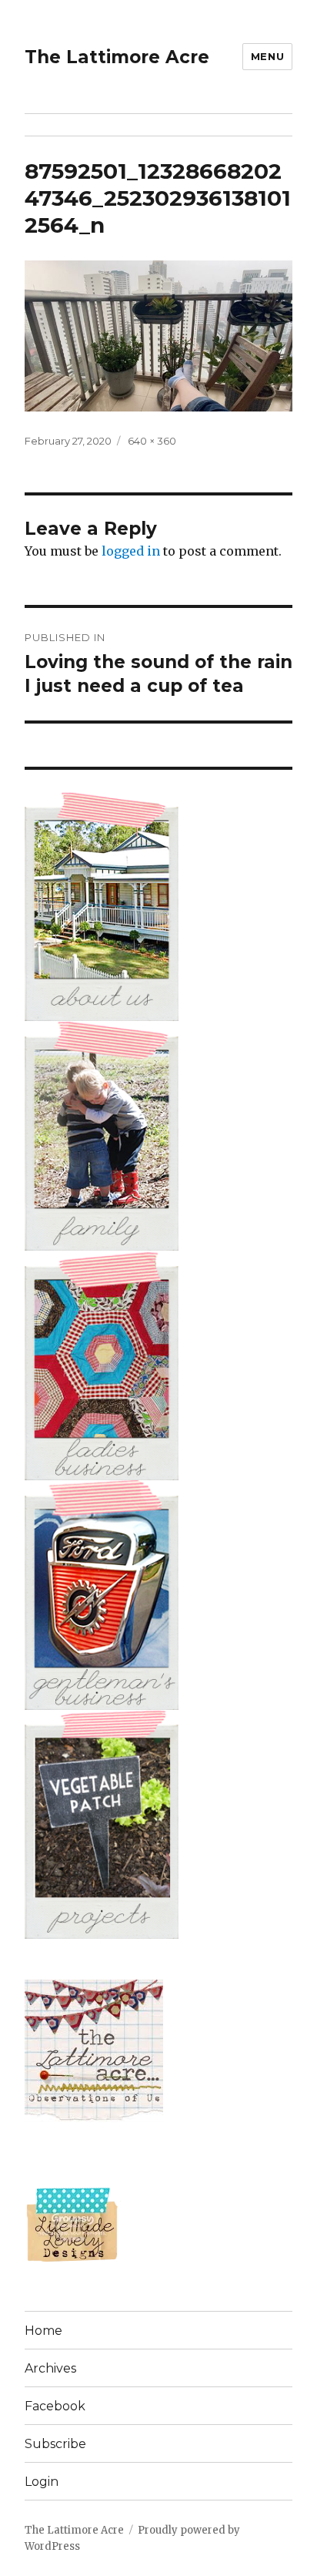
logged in (131, 551)
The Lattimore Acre (117, 57)
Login (42, 2482)
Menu (267, 56)
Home (43, 2331)
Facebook (55, 2406)
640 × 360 (152, 441)
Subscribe (55, 2444)
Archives (50, 2368)
